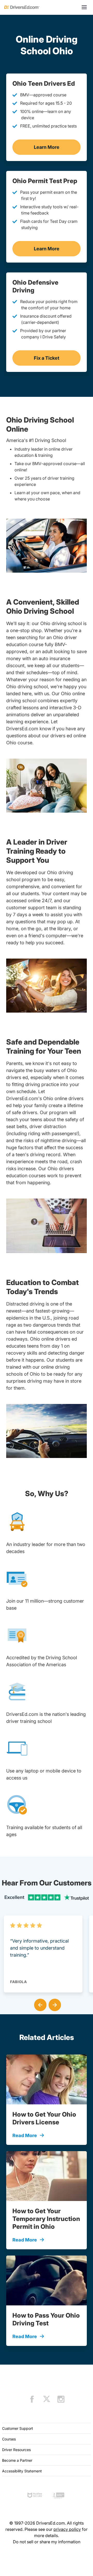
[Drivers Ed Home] (22, 7)
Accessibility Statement (22, 2471)
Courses (9, 2439)
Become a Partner (17, 2460)
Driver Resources (16, 2450)
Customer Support (18, 2428)
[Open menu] (84, 7)
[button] (39, 2004)
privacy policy (67, 2529)
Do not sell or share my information (47, 2542)
